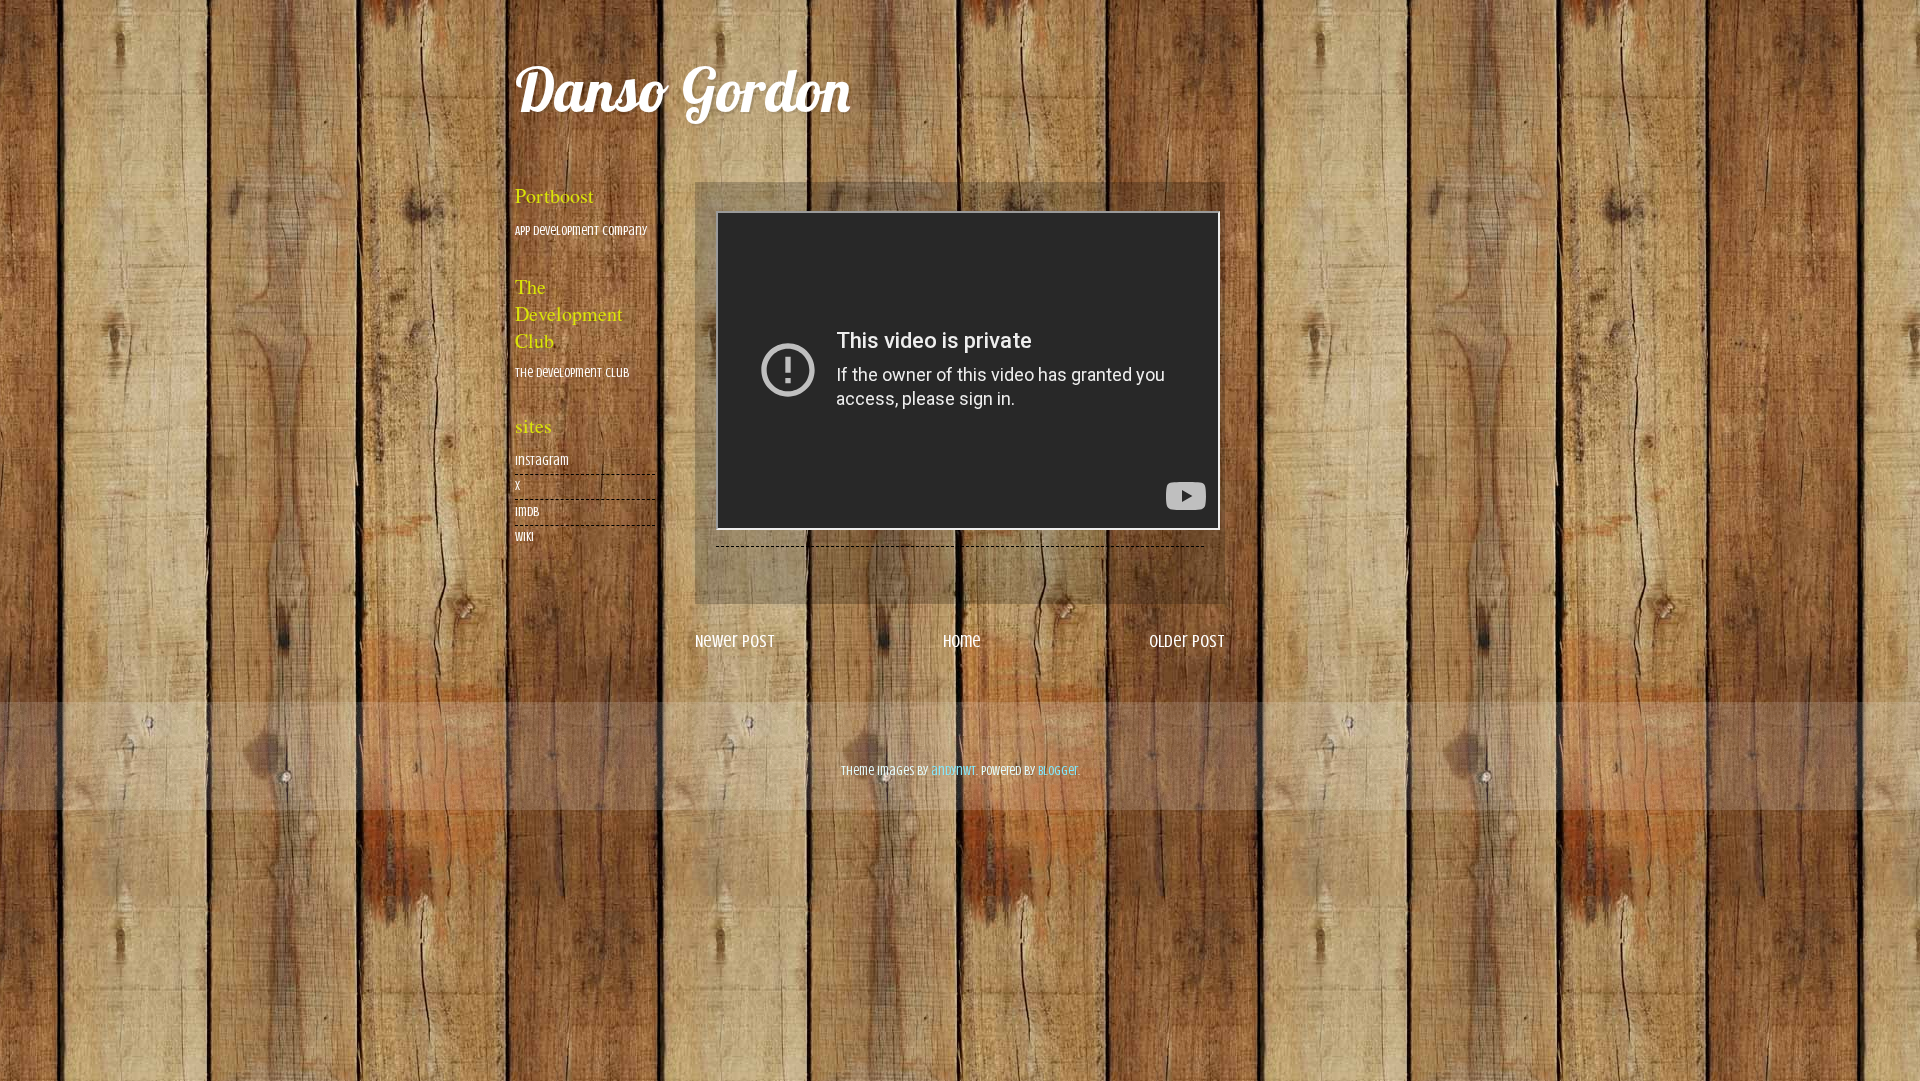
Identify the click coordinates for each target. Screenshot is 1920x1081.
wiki (524, 537)
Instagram (542, 461)
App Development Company (581, 231)
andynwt (953, 771)
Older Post (1187, 641)
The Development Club (572, 373)
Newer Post (735, 641)
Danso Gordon (682, 89)
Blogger (1058, 771)
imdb (527, 512)
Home (962, 641)
